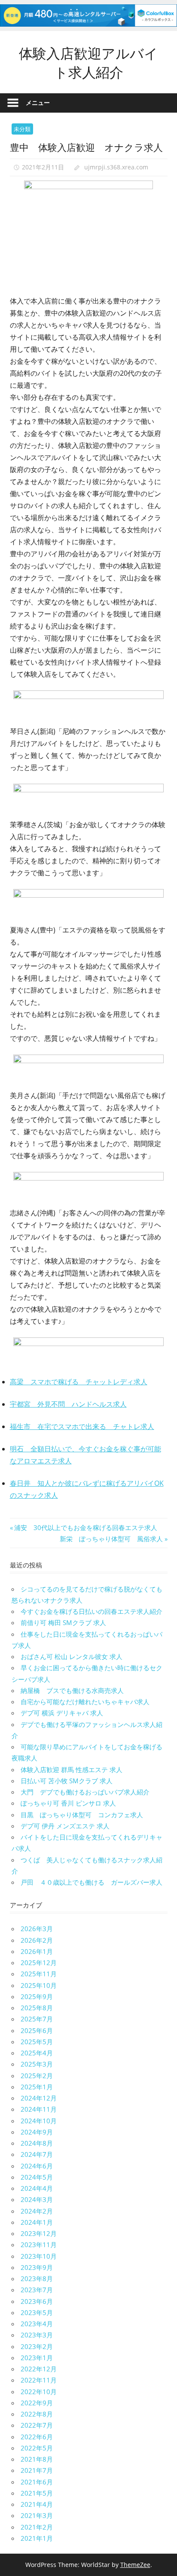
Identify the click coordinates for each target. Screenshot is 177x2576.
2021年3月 (37, 2515)
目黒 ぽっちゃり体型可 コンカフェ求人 (82, 1815)
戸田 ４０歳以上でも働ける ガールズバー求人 (92, 1882)
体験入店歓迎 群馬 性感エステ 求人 (72, 1769)
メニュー (38, 103)
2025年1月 (37, 2087)
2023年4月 (37, 2324)
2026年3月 (37, 1929)
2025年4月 (37, 2053)
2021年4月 (37, 2504)
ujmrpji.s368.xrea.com (116, 167)
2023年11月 (39, 2245)
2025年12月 (39, 1963)
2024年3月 (37, 2199)
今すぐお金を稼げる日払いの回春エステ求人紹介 (92, 1611)
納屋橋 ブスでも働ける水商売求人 (72, 1690)
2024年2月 (37, 2211)
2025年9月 (37, 1996)
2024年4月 (37, 2188)
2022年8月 (37, 2414)
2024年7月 (37, 2154)
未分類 (22, 129)
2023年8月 (37, 2279)
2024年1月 (37, 2222)
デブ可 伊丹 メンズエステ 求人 (65, 1826)
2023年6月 (37, 2301)
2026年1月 (37, 1951)
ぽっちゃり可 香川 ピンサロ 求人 (68, 1803)
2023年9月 (37, 2267)
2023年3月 (37, 2335)
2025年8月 (37, 2008)
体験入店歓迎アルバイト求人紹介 (88, 62)
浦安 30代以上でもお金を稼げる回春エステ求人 (85, 1527)
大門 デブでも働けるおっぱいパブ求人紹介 (85, 1792)
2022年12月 (39, 2369)
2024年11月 (39, 2109)
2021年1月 (37, 2538)
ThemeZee (135, 2565)
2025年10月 (39, 1985)
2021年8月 (37, 2459)
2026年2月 (37, 1940)
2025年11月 (39, 1974)
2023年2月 (37, 2346)
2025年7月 (37, 2019)
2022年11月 (39, 2380)
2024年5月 (37, 2177)
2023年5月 (37, 2312)
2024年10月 (39, 2121)
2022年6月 (37, 2437)
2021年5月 (37, 2493)
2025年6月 (37, 2030)
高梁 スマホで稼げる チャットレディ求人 (79, 1382)
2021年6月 (37, 2482)
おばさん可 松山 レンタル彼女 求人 (72, 1656)
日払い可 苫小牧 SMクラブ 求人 (67, 1781)
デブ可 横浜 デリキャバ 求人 (62, 1713)
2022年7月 (37, 2425)
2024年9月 (37, 2132)
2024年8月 (37, 2143)
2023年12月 (39, 2233)
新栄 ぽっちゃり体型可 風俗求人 (111, 1539)
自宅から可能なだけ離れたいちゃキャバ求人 (85, 1702)
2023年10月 (39, 2256)
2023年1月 (37, 2358)
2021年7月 (37, 2470)
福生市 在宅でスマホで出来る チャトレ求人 (82, 1426)
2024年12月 (39, 2098)
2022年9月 (37, 2403)
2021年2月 (37, 2527)
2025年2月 (37, 2076)
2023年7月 (37, 2290)
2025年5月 (37, 2042)
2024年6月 (37, 2166)
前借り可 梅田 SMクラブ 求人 (63, 1622)
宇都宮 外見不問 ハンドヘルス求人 (68, 1404)
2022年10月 (39, 2392)
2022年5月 (37, 2448)
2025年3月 (37, 2064)
